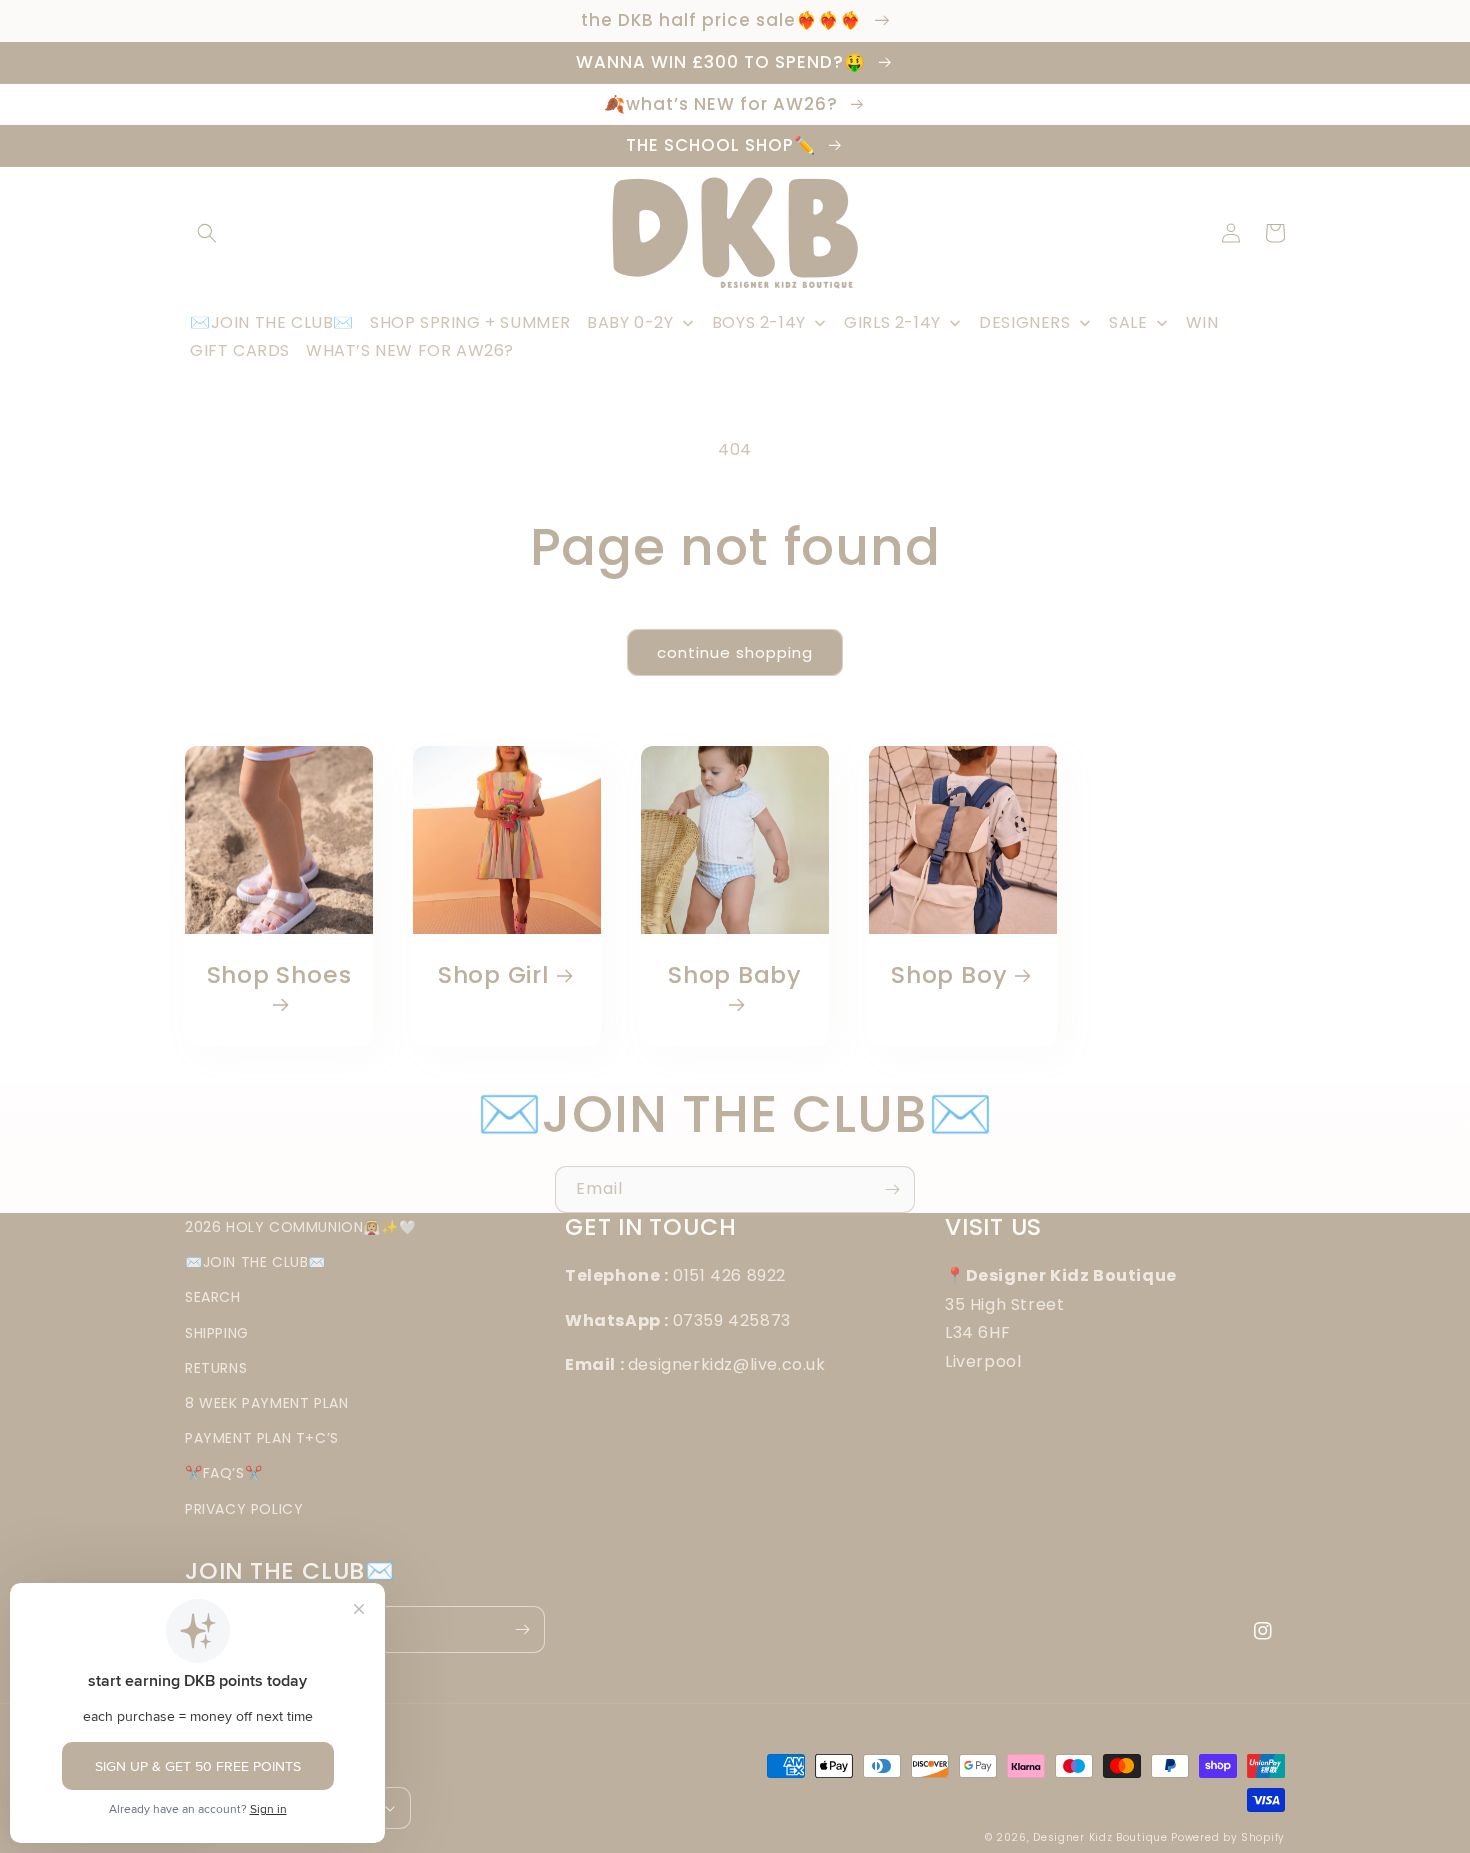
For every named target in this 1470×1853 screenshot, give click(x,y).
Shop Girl (493, 975)
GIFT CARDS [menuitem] (240, 350)
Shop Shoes (279, 976)
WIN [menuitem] (1202, 322)
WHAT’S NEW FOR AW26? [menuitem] (410, 350)
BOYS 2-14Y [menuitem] (759, 322)
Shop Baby (735, 976)
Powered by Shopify (1228, 1837)
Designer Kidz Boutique (1100, 1837)
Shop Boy (949, 975)
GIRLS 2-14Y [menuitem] (892, 322)
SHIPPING (217, 1333)
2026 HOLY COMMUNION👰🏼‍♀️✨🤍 (300, 1227)
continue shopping (735, 652)
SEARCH (213, 1297)
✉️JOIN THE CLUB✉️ (255, 1262)
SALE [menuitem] (1128, 322)
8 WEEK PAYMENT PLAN (266, 1403)
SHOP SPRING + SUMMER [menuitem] (470, 322)
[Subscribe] (892, 1189)
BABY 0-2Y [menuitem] (630, 322)
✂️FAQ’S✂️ (223, 1473)
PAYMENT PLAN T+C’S (262, 1438)
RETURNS (216, 1368)
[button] (207, 233)
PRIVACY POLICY (244, 1509)
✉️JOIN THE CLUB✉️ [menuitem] (272, 322)
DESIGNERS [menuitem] (1024, 322)
